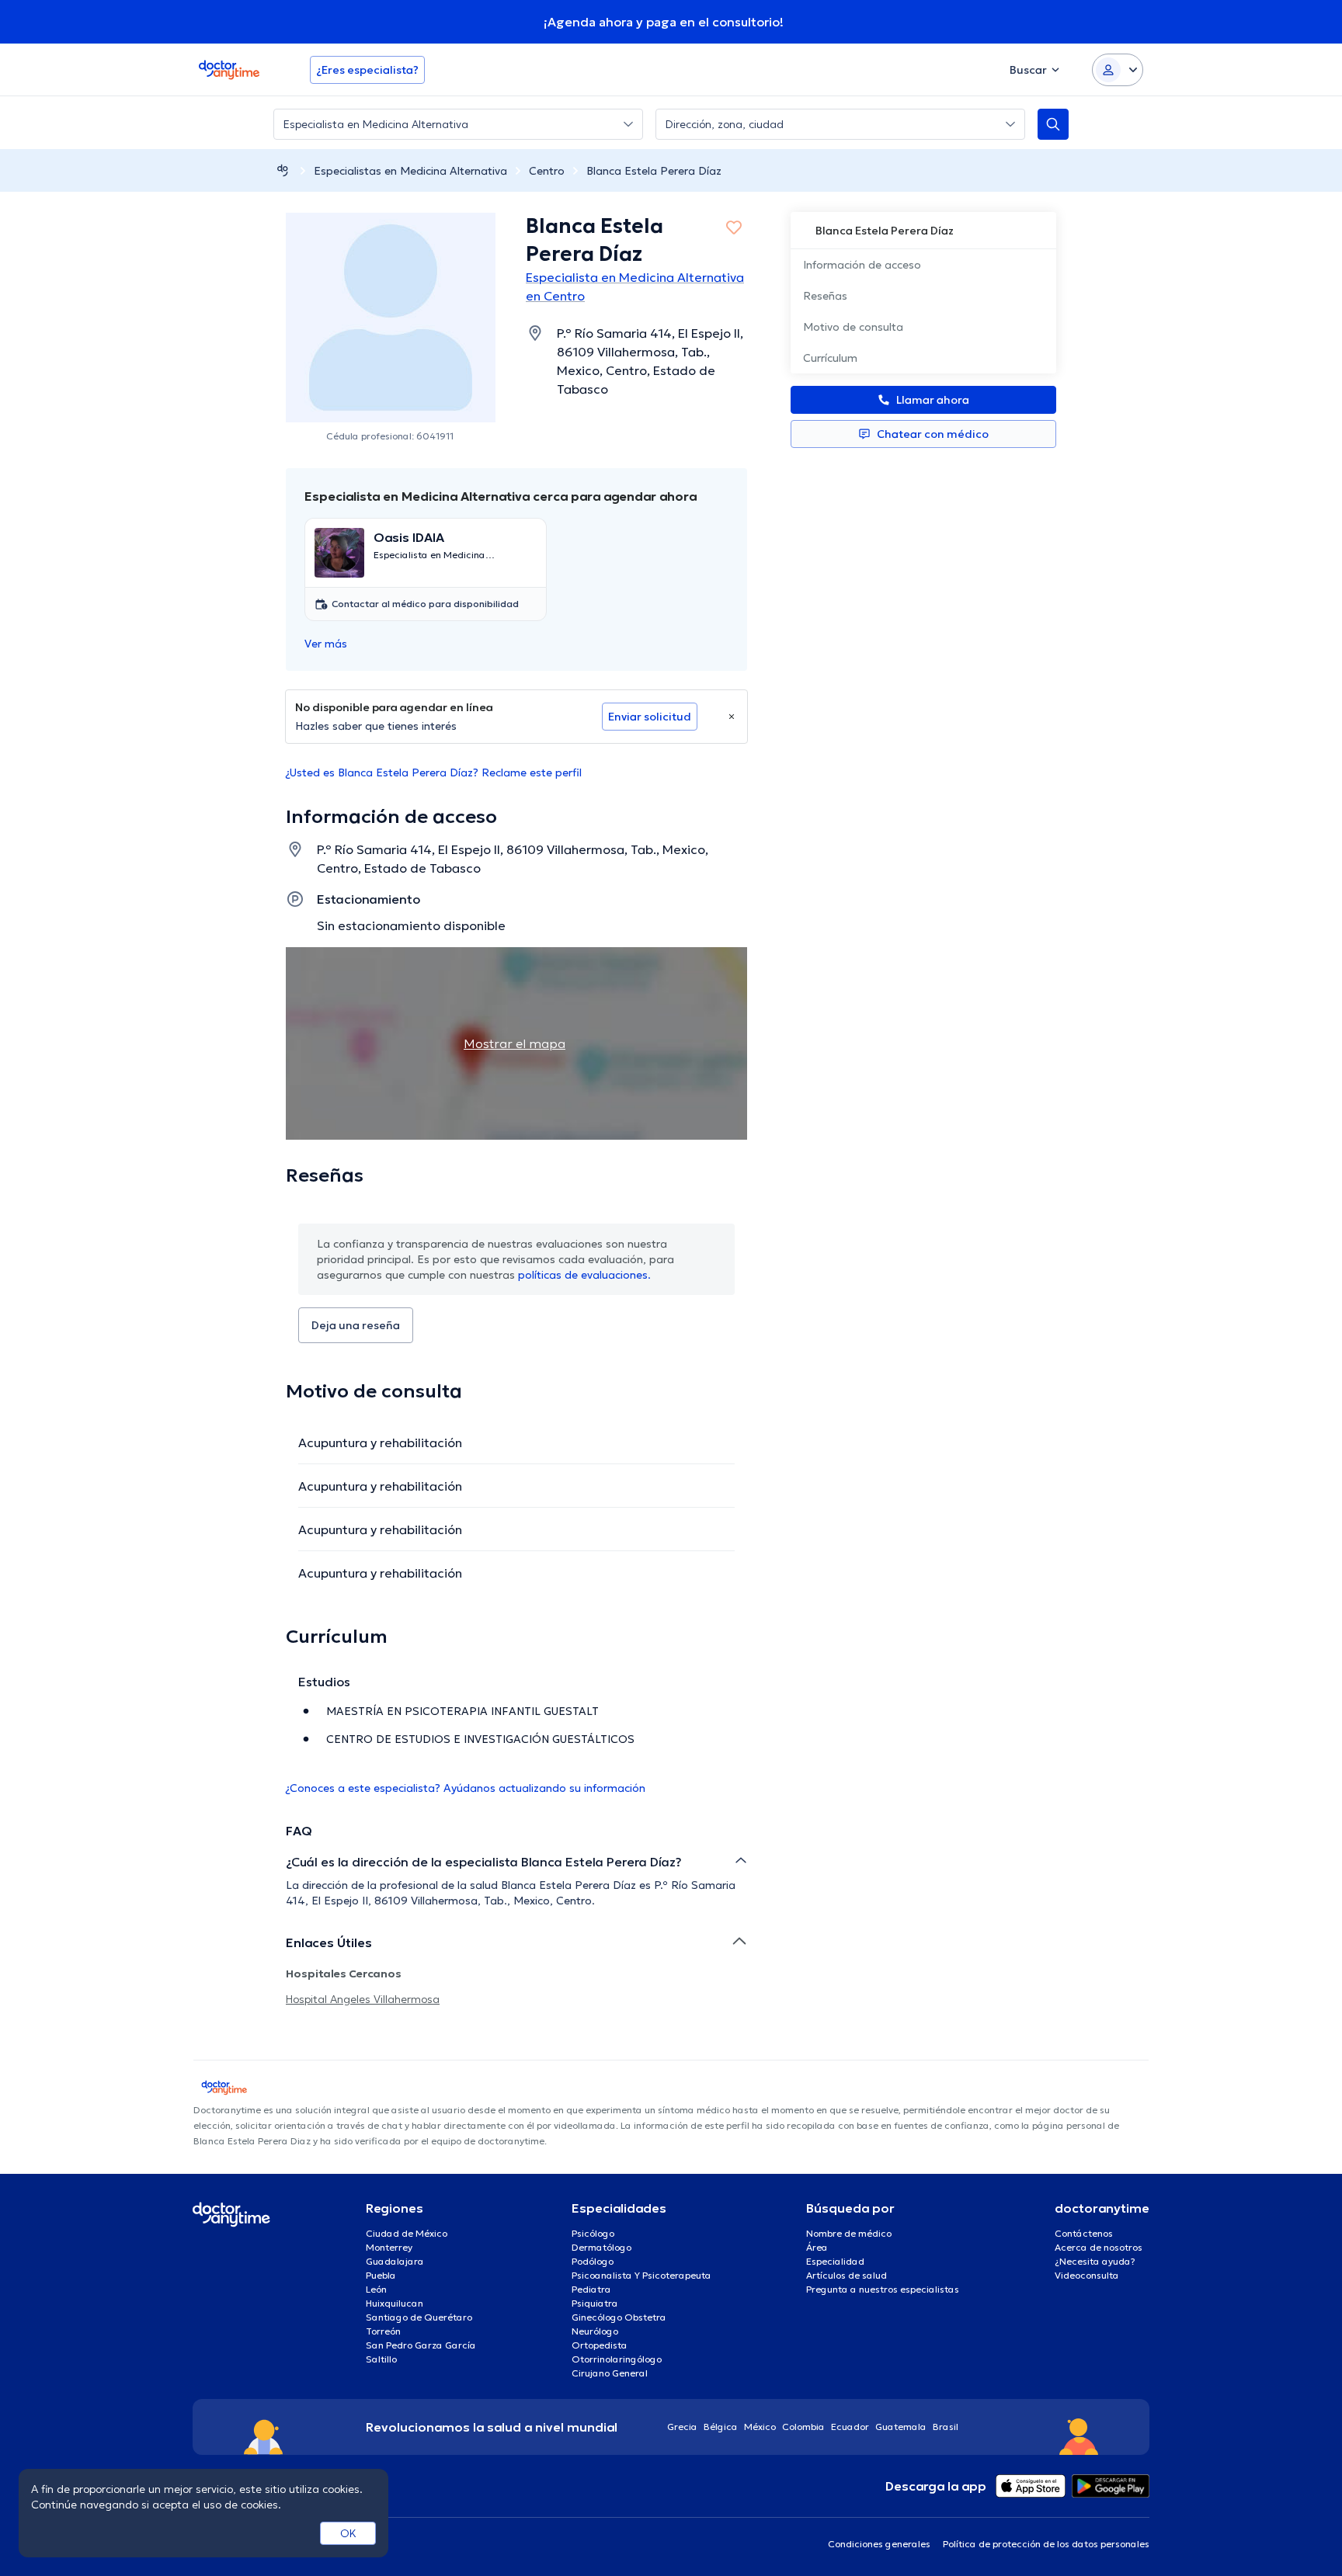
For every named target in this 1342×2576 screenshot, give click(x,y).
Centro (547, 171)
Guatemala (901, 2427)
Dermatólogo (601, 2247)
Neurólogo (595, 2331)
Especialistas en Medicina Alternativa (410, 171)
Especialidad (835, 2261)
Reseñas (825, 296)
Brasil (946, 2427)
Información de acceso (862, 265)
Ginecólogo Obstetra (619, 2317)
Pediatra (591, 2289)
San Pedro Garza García (421, 2345)
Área (817, 2247)
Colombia (803, 2427)
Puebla (381, 2275)
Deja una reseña (356, 1325)
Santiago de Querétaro (419, 2317)
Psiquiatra (595, 2303)
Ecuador (850, 2427)
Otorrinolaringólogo (617, 2359)
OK (348, 2533)
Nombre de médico (849, 2233)
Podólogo (593, 2261)
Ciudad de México (407, 2233)
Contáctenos (1084, 2233)
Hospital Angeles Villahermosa (363, 1999)
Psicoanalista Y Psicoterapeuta (641, 2275)
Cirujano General (610, 2373)
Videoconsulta (1087, 2275)
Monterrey (389, 2247)
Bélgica (721, 2427)
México (760, 2427)
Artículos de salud (847, 2275)
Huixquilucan (395, 2303)
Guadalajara (395, 2261)
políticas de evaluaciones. (584, 1275)
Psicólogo (593, 2233)
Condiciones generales (879, 2544)
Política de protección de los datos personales (1046, 2544)
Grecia (682, 2427)
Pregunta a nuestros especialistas (883, 2289)
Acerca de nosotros (1099, 2247)
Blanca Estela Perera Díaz (654, 171)
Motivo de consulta (853, 327)
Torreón (383, 2331)
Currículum (830, 358)
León (376, 2289)
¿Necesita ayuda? (1095, 2261)
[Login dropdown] (1118, 70)
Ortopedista (600, 2345)
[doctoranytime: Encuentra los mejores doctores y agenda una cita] (283, 170)
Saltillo (381, 2359)
